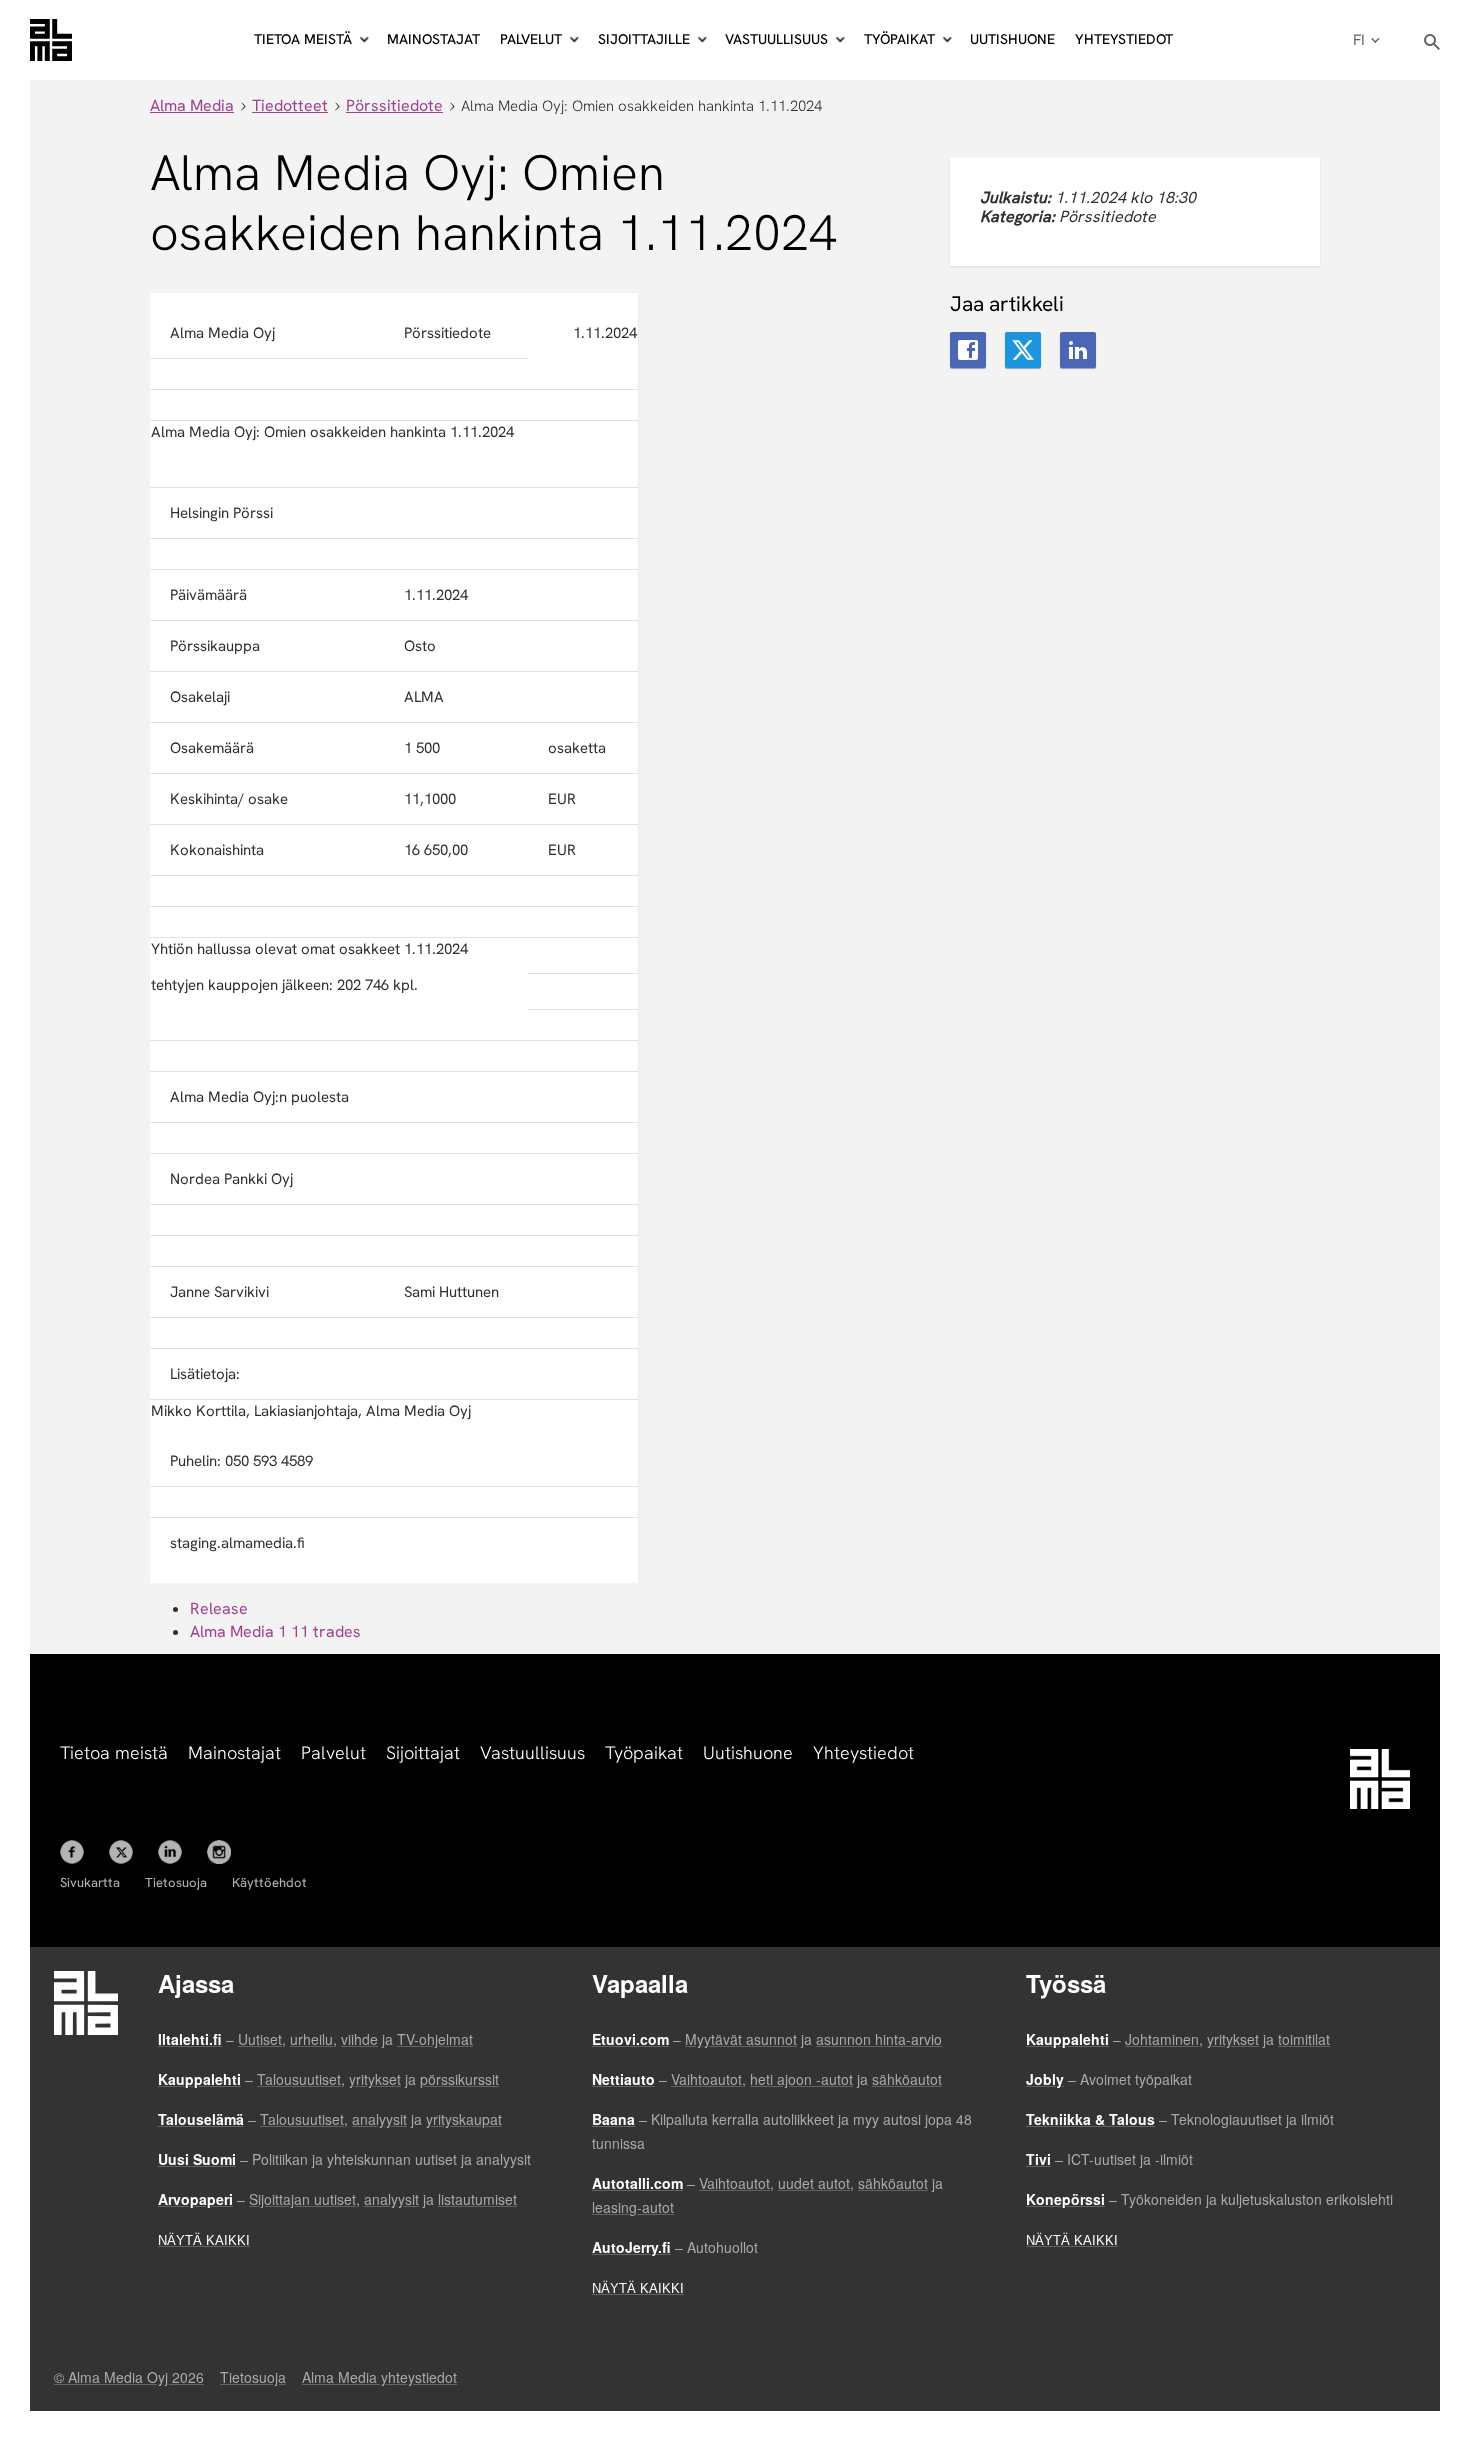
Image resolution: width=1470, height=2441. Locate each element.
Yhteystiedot (1124, 39)
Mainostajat (433, 39)
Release (219, 1608)
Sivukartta (90, 1882)
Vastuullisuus (532, 1752)
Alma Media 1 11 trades (275, 1631)
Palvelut (333, 1752)
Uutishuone (1012, 39)
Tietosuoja (176, 1882)
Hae (1432, 42)
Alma (51, 40)
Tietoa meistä (114, 1752)
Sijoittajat (423, 1752)
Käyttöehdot (269, 1882)
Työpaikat (644, 1752)
